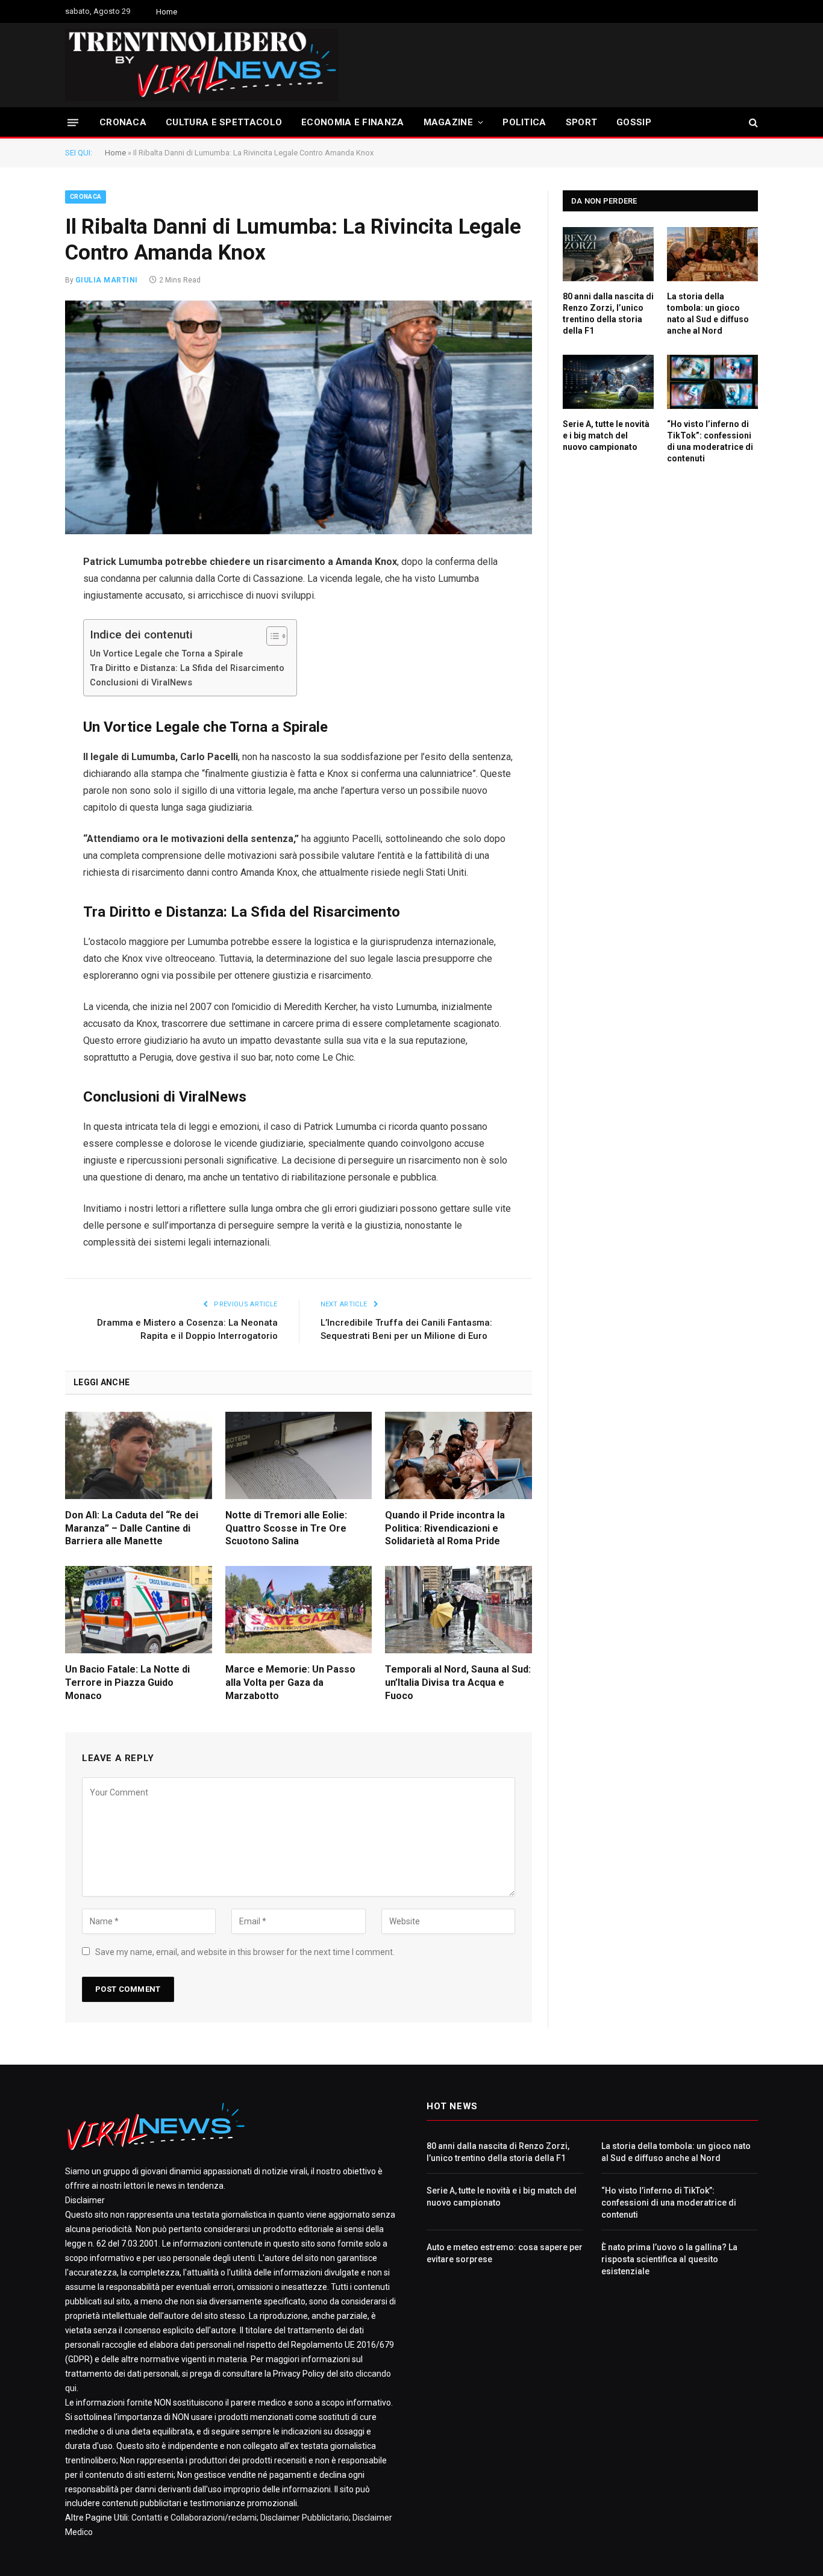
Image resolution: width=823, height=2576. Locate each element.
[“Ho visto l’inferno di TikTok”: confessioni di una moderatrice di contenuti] (712, 382)
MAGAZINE (448, 122)
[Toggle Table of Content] (271, 636)
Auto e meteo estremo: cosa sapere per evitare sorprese (505, 2253)
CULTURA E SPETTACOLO (224, 122)
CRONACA (123, 122)
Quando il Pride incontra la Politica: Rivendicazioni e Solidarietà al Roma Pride (445, 1528)
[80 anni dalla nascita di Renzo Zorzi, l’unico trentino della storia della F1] (608, 254)
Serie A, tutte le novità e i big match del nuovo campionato (606, 435)
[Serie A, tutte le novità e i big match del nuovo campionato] (608, 382)
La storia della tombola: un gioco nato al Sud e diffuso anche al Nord (708, 313)
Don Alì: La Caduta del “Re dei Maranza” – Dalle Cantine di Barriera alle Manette (132, 1528)
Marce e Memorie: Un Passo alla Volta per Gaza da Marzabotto (290, 1683)
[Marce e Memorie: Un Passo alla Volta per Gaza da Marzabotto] (299, 1610)
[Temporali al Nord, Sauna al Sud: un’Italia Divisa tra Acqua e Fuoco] (458, 1610)
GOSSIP (634, 122)
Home (167, 12)
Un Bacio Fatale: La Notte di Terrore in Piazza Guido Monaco (127, 1683)
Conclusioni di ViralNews (141, 683)
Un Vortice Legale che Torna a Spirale (166, 654)
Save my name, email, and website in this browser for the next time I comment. (245, 1952)
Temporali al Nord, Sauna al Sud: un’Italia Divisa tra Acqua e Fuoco (458, 1683)
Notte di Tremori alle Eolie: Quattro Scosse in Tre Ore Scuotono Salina (286, 1528)
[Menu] (73, 122)
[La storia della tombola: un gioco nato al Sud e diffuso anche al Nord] (712, 254)
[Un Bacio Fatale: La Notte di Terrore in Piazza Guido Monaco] (139, 1610)
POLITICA (524, 122)
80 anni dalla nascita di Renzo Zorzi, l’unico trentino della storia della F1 (608, 313)
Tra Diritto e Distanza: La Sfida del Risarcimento (187, 668)
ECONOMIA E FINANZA (352, 122)
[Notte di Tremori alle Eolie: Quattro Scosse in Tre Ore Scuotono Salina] (299, 1455)
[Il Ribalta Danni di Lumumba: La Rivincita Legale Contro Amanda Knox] (299, 417)
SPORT (582, 122)
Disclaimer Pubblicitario (305, 2518)
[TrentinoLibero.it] (202, 65)
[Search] (752, 123)
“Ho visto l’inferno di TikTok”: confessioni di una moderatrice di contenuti (710, 441)
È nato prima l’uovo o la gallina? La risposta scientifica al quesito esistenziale (669, 2259)
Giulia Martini (107, 280)
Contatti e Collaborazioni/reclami (194, 2518)
